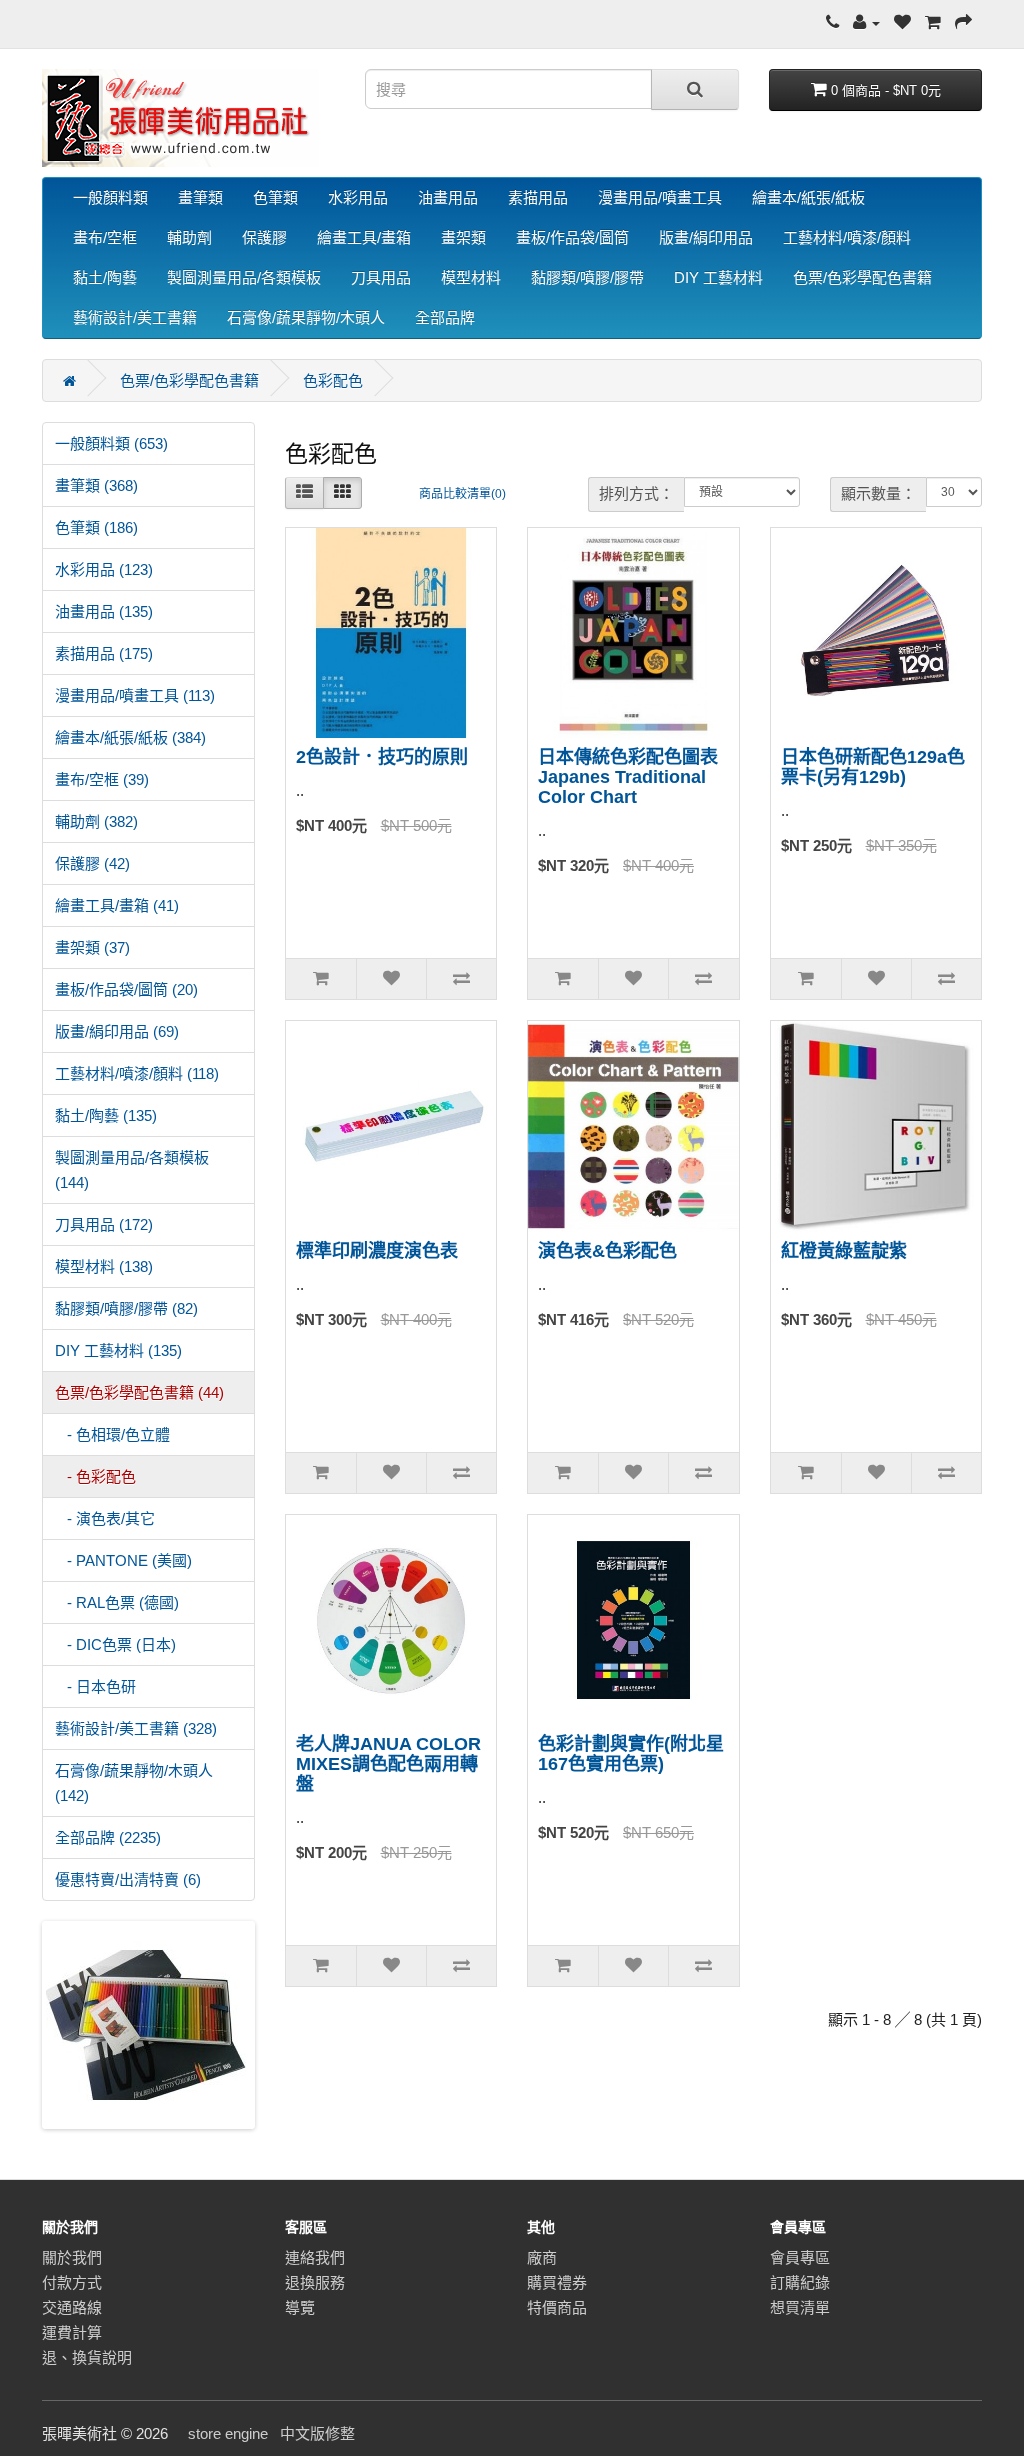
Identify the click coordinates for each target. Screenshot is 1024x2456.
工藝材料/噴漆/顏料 (847, 237)
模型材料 (471, 277)
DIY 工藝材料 (718, 277)
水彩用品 (358, 197)
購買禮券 (557, 2282)
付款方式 (72, 2282)
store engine (228, 2433)
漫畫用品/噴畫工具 (660, 197)
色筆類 (275, 197)
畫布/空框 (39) (102, 779)
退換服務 (315, 2282)
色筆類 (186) (96, 527)
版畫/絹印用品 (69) (117, 1031)
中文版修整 (317, 2433)
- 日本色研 (95, 1686)
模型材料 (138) (104, 1266)
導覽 (300, 2307)
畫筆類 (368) (96, 485)
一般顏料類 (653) (111, 443)
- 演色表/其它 (105, 1518)
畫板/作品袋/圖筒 (572, 237)
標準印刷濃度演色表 (377, 1251)
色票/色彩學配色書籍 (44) (139, 1392)
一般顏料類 (110, 197)
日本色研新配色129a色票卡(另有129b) (873, 767)
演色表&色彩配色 (607, 1251)
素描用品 (538, 197)
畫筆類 (200, 197)
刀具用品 (381, 277)
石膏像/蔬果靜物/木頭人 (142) (134, 1783)
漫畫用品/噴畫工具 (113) (135, 695)
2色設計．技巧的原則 (382, 757)
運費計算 (72, 2332)
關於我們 (72, 2257)
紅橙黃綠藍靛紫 (844, 1251)
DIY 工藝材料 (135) (118, 1350)
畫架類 (463, 237)
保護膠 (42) (92, 863)
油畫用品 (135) (104, 611)
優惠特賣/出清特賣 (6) (128, 1879)
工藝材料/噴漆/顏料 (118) (137, 1073)
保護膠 (264, 237)
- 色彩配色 (95, 1476)
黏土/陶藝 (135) (106, 1115)
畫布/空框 (105, 237)
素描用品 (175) (104, 653)
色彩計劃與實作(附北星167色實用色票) (631, 1754)
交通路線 (72, 2307)
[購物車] (933, 22)
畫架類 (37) (92, 947)
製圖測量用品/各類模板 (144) (132, 1170)
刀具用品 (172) (104, 1224)
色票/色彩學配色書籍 (862, 277)
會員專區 (800, 2257)
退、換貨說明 (87, 2357)
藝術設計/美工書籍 (135, 317)
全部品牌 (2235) (108, 1837)
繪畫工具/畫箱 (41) (117, 905)
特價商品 (557, 2307)
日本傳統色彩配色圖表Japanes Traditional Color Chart (628, 777)
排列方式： (636, 493)
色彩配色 (333, 380)
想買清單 (800, 2307)
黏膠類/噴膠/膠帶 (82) (126, 1308)
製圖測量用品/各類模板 (244, 277)
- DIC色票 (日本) (115, 1644)
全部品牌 (445, 317)
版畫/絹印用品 (706, 237)
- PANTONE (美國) (123, 1560)
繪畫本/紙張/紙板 (808, 197)
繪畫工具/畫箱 (364, 237)
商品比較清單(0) (462, 494)
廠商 (542, 2257)
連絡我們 (315, 2257)
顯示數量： (878, 493)
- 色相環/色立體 (112, 1434)
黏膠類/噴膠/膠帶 (587, 277)
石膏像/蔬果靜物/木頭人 (306, 317)
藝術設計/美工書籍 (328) (136, 1728)
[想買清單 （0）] (902, 22)
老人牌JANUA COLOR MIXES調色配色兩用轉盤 (388, 1764)
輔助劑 (189, 237)
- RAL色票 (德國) (117, 1602)
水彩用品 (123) (104, 569)
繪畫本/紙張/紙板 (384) (130, 737)
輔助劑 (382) (96, 821)
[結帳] (963, 22)
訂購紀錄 (800, 2282)
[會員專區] (866, 22)
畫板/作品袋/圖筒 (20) (126, 989)
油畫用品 (448, 197)
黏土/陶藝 (105, 277)
